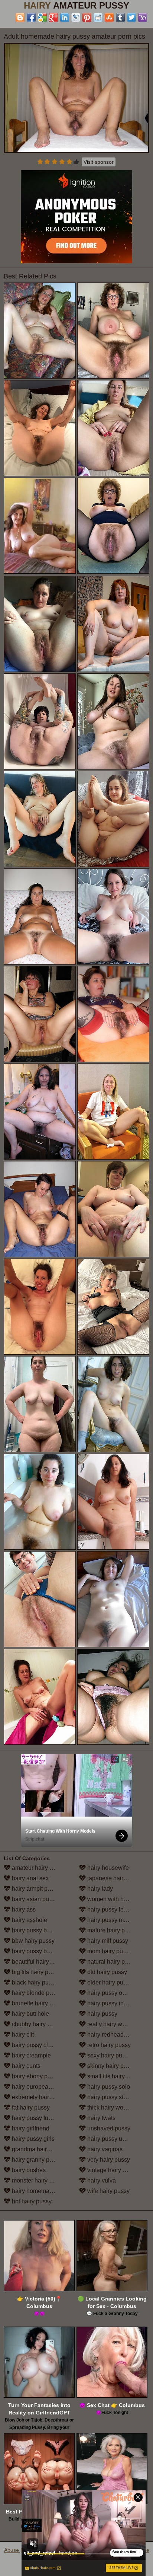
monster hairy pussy (38, 2180)
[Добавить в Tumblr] (120, 17)
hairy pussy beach (35, 1951)
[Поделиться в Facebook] (31, 17)
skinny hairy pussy (111, 2066)
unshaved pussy (108, 2128)
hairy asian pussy (34, 1899)
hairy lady (99, 1889)
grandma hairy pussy (39, 2149)
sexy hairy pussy (108, 2055)
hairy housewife (107, 1868)
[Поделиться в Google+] (53, 17)
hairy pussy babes (35, 1930)
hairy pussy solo (108, 2087)
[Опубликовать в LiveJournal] (76, 17)
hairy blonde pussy (36, 1993)
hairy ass (23, 1909)
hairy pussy (102, 2014)
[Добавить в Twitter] (131, 17)
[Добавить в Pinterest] (87, 17)
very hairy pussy (108, 2160)
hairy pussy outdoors (114, 1993)
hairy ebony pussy (35, 2076)
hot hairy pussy (31, 2201)
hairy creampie (31, 2055)
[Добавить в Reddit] (98, 17)
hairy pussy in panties (115, 2003)
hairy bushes (28, 2170)
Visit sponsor (99, 162)
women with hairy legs (116, 1899)
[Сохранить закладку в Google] (42, 17)
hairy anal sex (30, 1878)
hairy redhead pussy (113, 2035)
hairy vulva (101, 2180)
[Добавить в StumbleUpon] (109, 17)
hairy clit (22, 2035)
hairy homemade (33, 2191)
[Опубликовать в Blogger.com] (20, 17)
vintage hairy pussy (112, 2170)
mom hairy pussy (109, 1951)
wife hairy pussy (108, 2191)
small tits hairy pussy (114, 2076)
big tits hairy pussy (35, 1972)
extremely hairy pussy (40, 2097)
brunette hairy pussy (38, 2003)
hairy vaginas (104, 2149)
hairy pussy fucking (36, 2118)
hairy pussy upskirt (111, 2139)
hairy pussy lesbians (113, 1909)
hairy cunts (25, 2066)
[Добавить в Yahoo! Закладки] (143, 17)
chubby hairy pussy (37, 2024)
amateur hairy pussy (38, 1868)
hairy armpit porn (33, 1889)
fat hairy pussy (30, 2108)
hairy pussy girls (32, 2139)
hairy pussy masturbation (118, 1920)
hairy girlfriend (30, 2128)
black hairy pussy (34, 1982)
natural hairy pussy (111, 1962)
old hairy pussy (106, 1972)
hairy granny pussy (36, 2160)
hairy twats (101, 2118)
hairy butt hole (30, 2014)
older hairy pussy (109, 1982)
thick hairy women (110, 2108)
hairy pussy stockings (115, 2097)
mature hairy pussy (111, 1930)
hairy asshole (29, 1920)
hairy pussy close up (38, 2045)
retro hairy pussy (108, 2045)
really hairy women (111, 2024)
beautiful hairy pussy (38, 1962)
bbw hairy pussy (32, 1941)
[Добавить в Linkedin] (65, 17)
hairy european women (41, 2087)
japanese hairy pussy (115, 1878)
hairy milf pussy (107, 1941)
